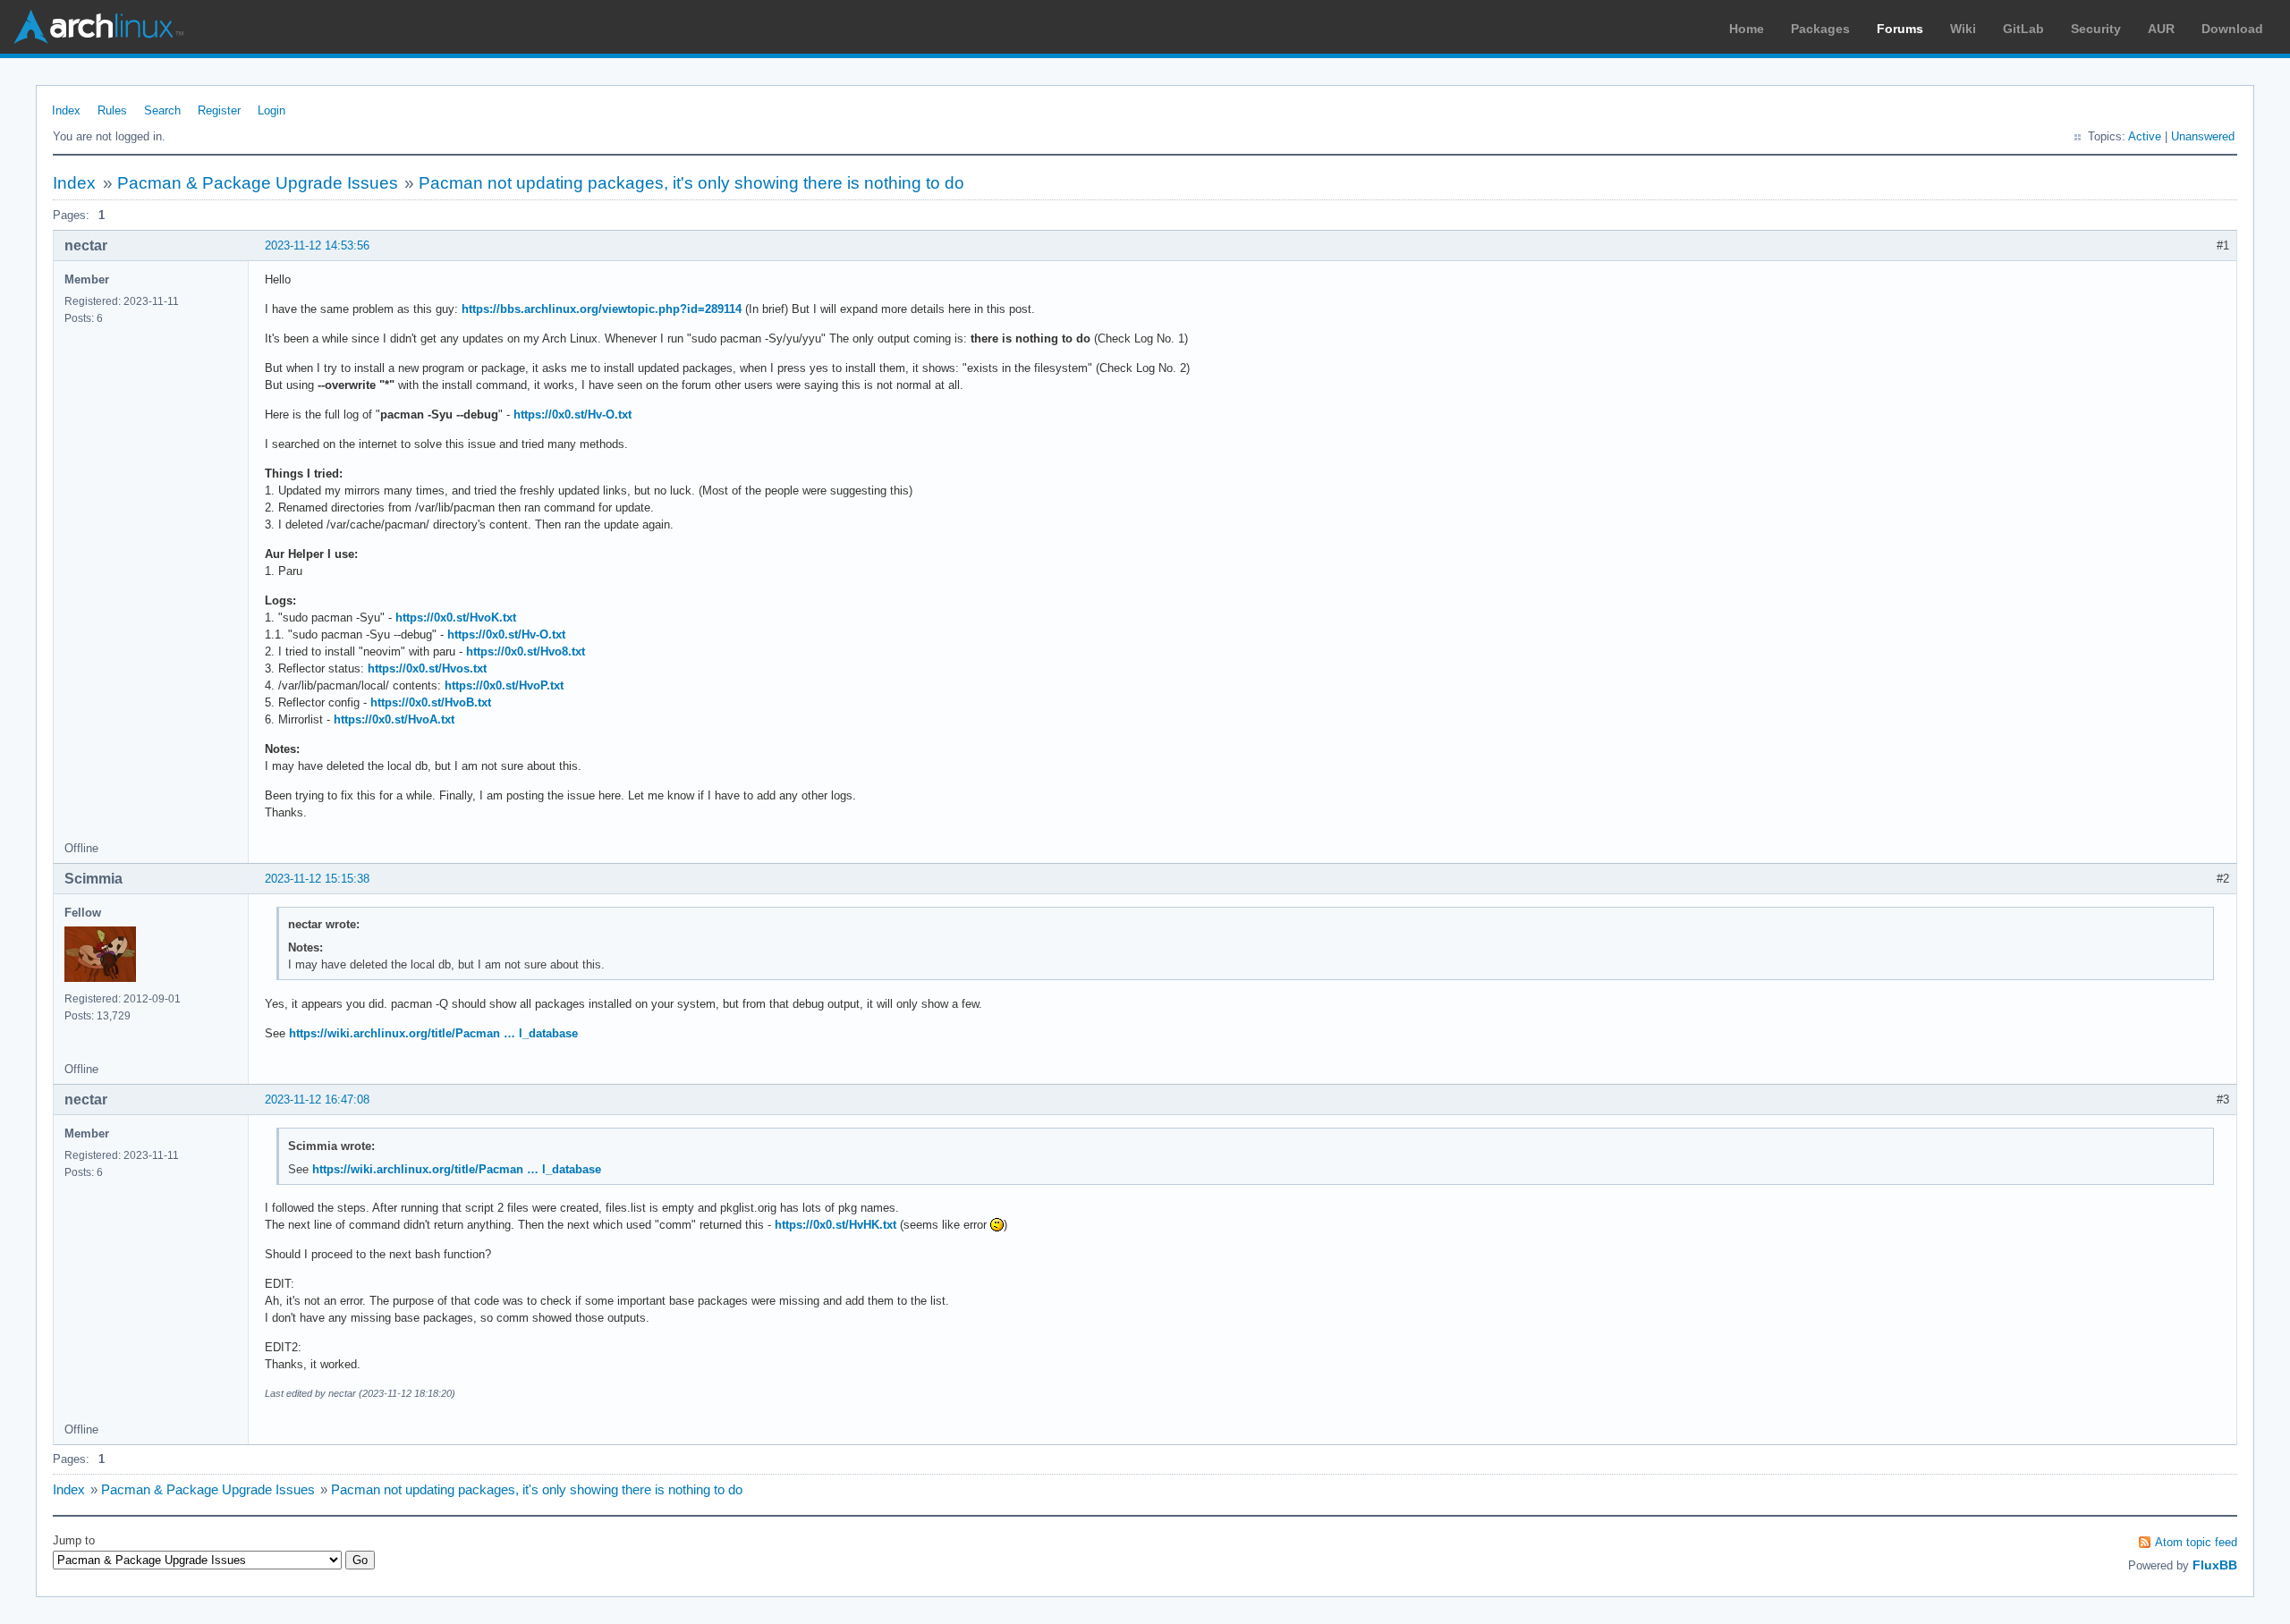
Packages (1820, 29)
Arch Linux (98, 27)
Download (2232, 29)
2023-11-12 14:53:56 (317, 245)
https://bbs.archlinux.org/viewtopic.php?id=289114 (602, 309)
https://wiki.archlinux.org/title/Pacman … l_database (433, 1033)
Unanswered (2203, 136)
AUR (2161, 29)
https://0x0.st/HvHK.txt (835, 1225)
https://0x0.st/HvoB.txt (431, 702)
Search (162, 110)
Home (1747, 29)
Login (271, 110)
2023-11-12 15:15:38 (317, 879)
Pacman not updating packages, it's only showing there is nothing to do (691, 183)
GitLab (2023, 29)
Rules (112, 110)
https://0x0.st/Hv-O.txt (572, 414)
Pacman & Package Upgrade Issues (258, 183)
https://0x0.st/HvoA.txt (394, 719)
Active (2145, 136)
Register (219, 110)
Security (2096, 29)
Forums (1900, 29)
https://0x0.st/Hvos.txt (427, 668)
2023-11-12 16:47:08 (317, 1100)
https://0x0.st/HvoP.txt (504, 685)
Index (66, 110)
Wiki (1963, 29)
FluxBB (2215, 1565)
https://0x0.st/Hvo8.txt (526, 651)
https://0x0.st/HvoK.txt (456, 617)
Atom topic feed (2196, 1542)
